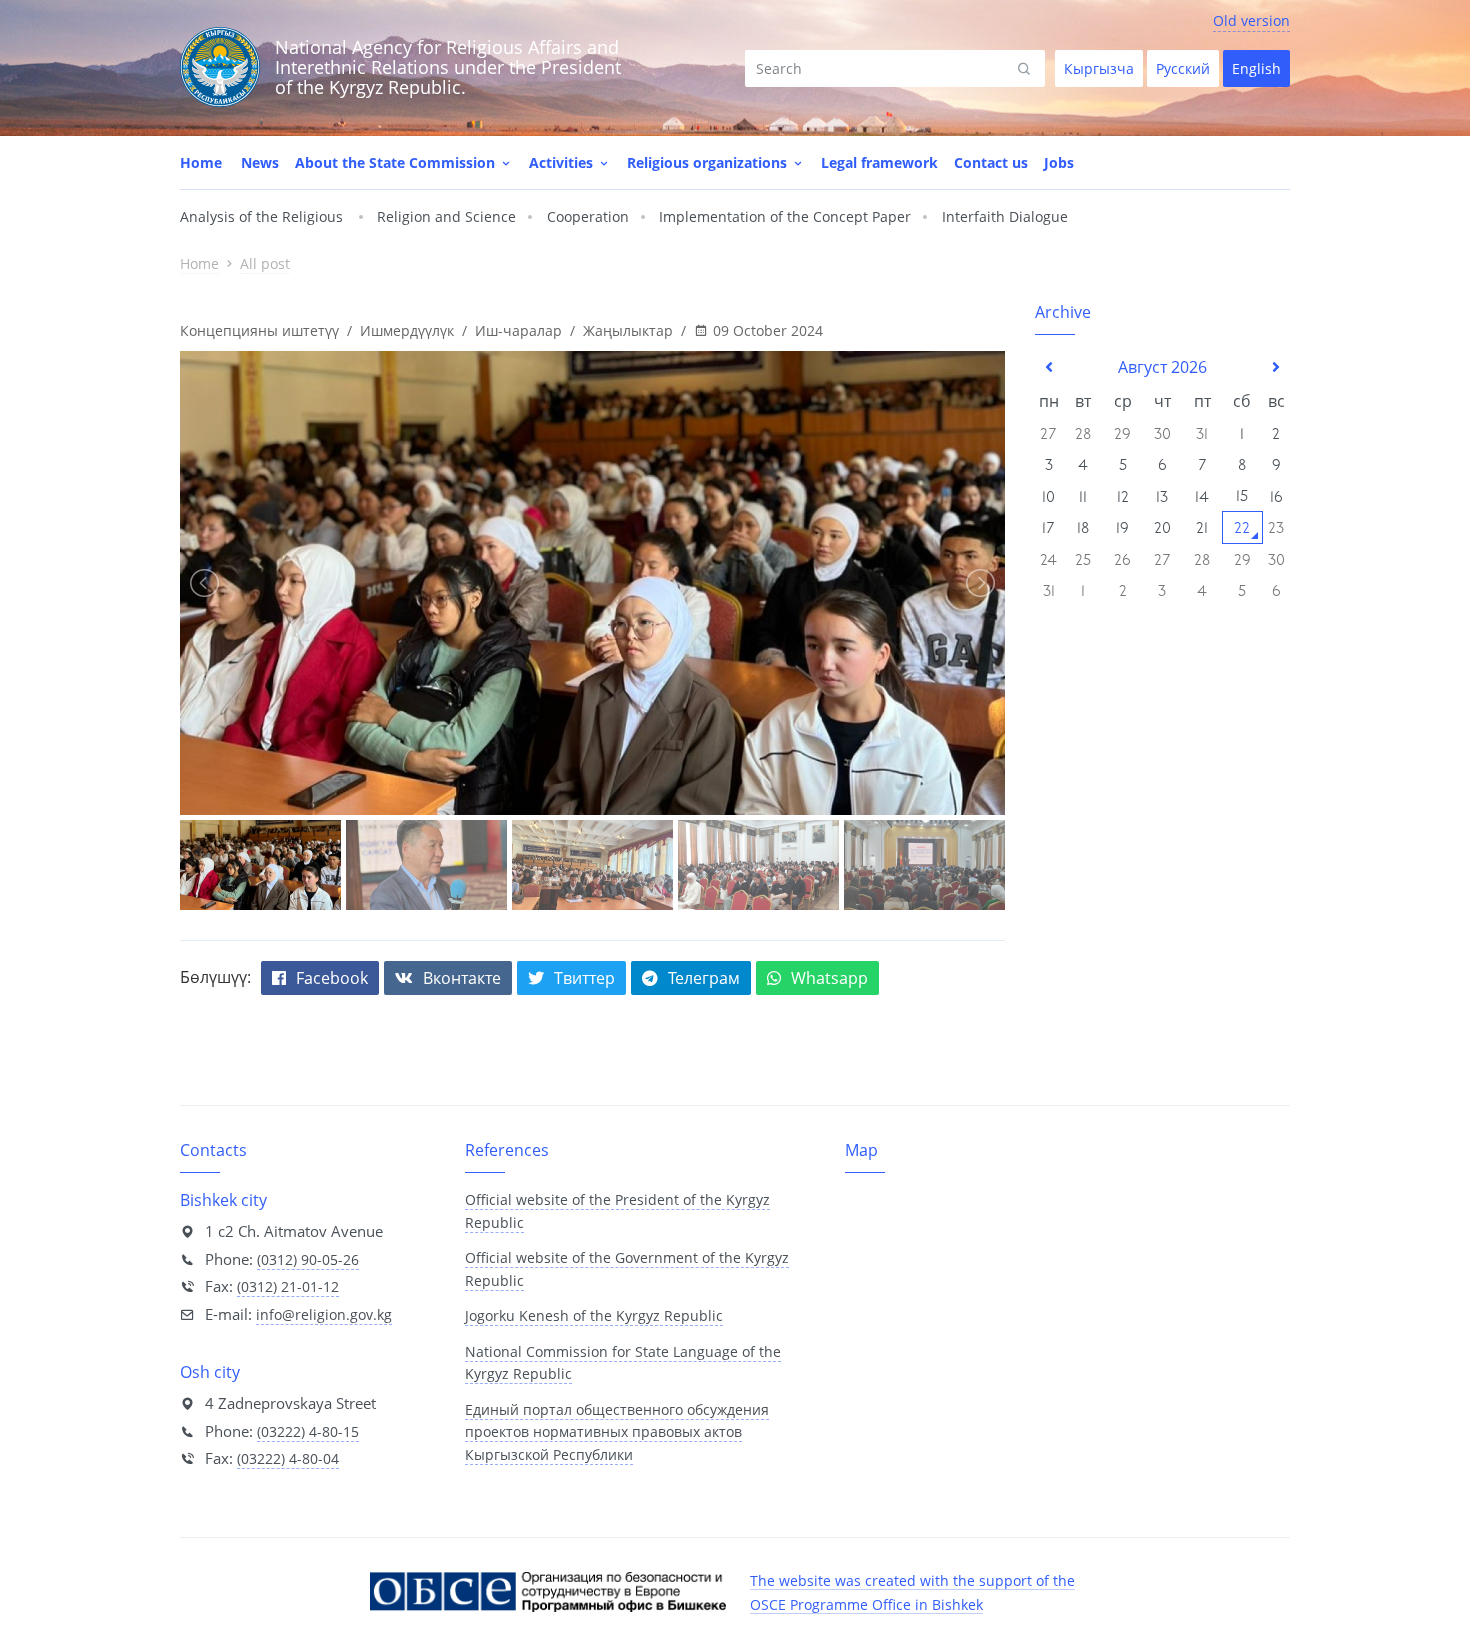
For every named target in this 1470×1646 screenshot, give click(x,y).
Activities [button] (563, 162)
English (1256, 68)
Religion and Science (446, 216)
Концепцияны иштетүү (259, 330)
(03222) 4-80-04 (288, 1458)
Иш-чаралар (518, 330)
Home (201, 162)
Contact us (991, 162)
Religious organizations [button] (709, 162)
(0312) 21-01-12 (288, 1286)
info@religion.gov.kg (324, 1314)
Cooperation (588, 216)
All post (265, 263)
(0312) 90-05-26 (308, 1259)
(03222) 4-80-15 (308, 1431)
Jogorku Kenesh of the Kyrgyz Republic (594, 1315)
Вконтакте (462, 978)
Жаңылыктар (628, 330)
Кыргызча (1099, 68)
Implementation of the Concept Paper (785, 216)
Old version (1251, 20)
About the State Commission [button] (397, 162)
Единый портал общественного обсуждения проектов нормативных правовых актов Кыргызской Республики (617, 1432)
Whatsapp (829, 978)
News (260, 162)
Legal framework (879, 162)
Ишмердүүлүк (407, 330)
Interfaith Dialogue (1005, 216)
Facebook (332, 978)
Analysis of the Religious (261, 216)
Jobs (1059, 162)
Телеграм (704, 978)
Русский (1183, 68)
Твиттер (584, 978)
